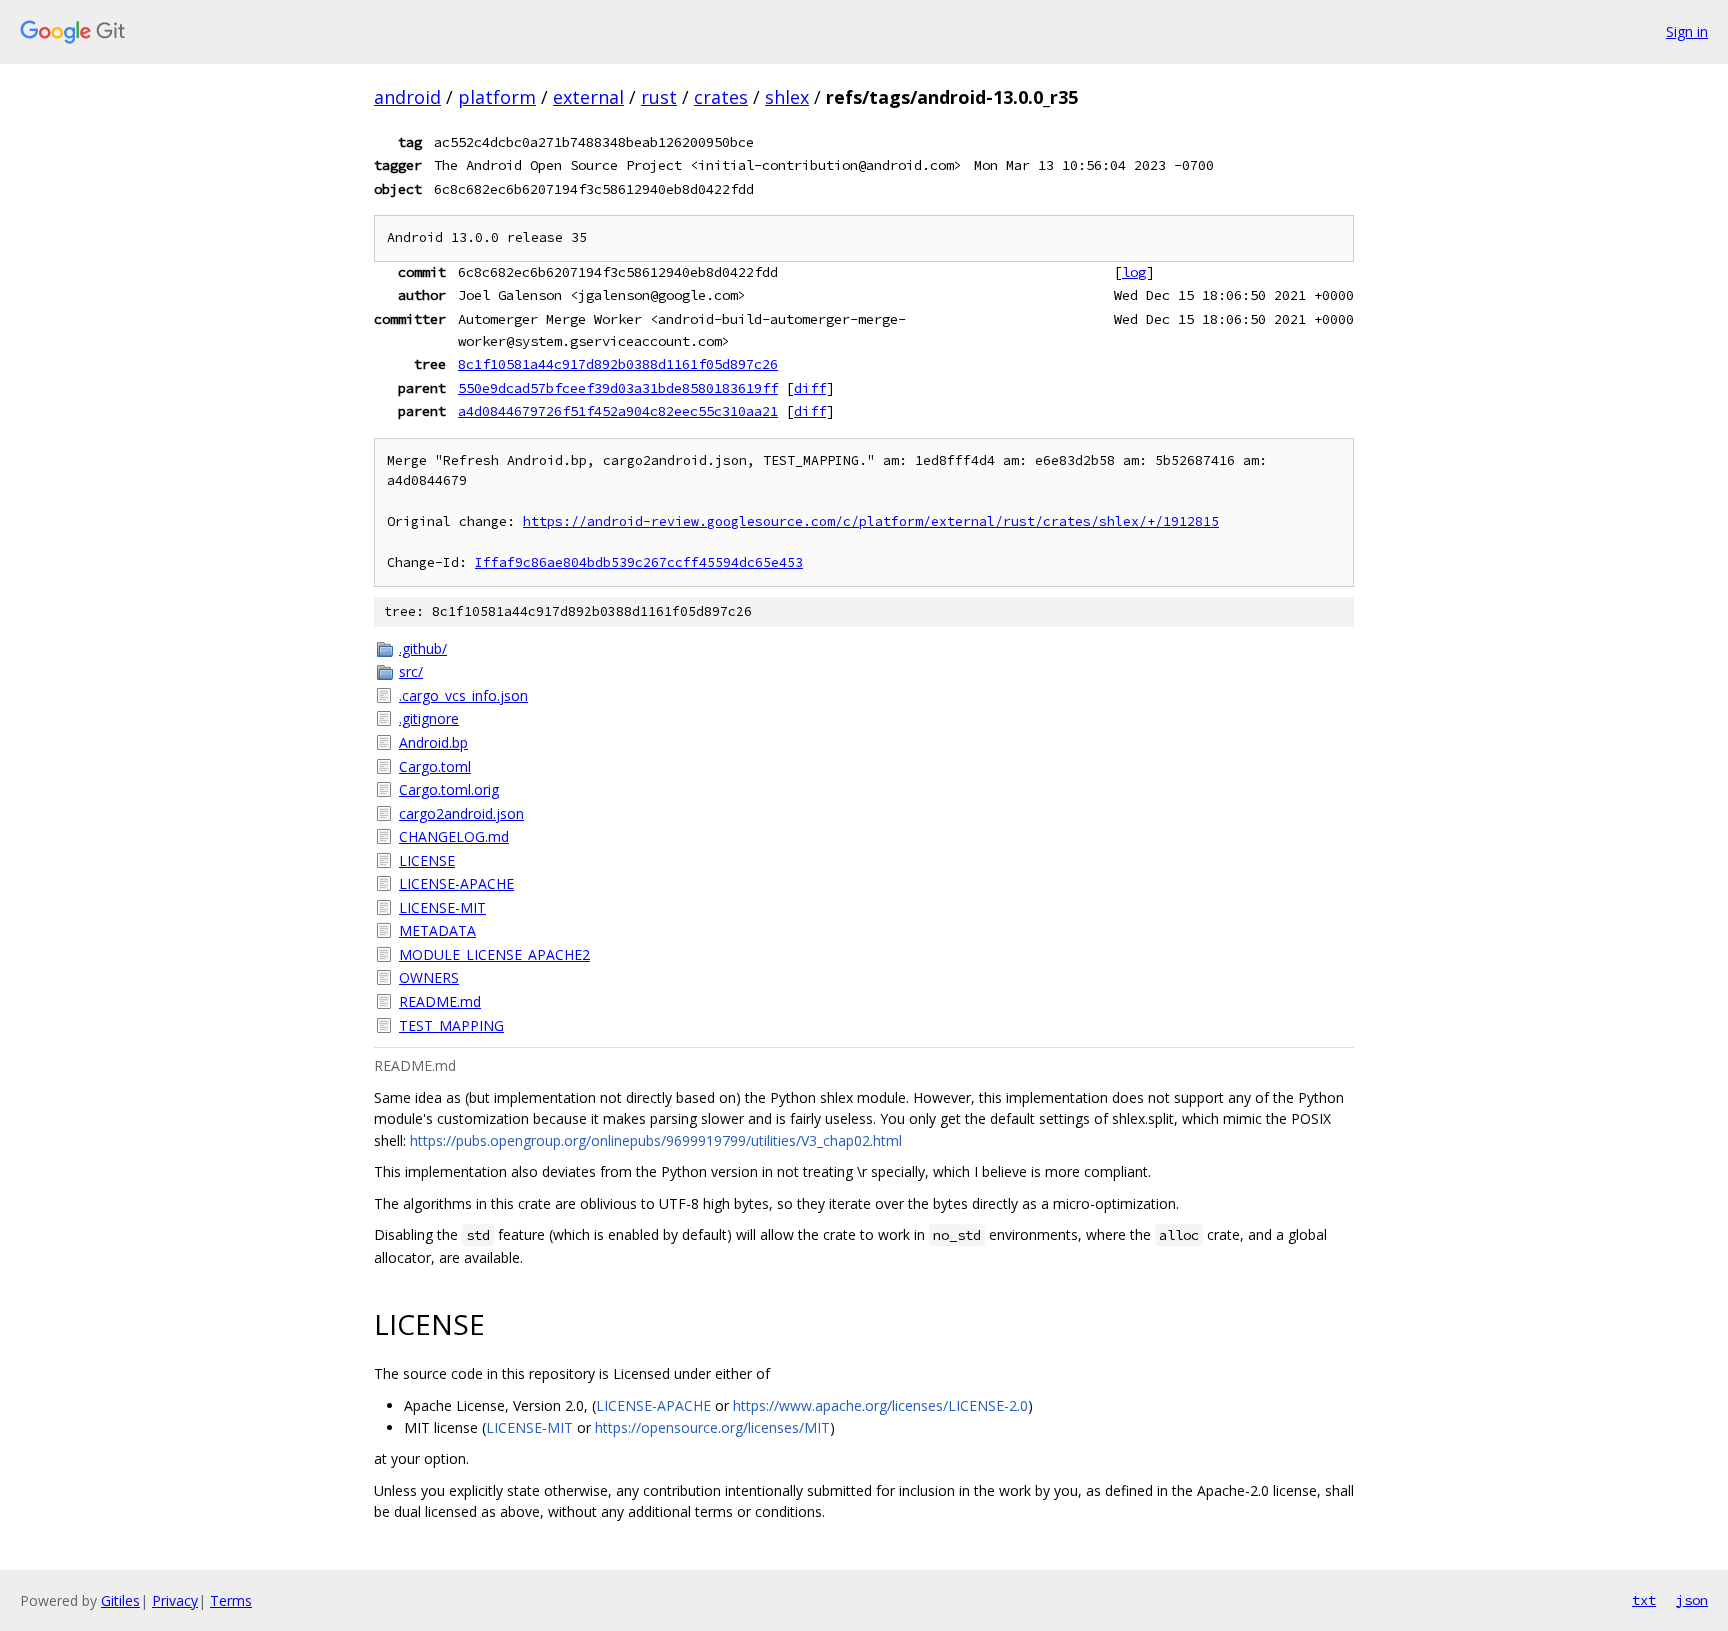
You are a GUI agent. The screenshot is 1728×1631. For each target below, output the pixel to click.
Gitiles (120, 1600)
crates (721, 97)
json (1692, 1600)
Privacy (175, 1600)
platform (497, 97)
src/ (411, 671)
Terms (231, 1600)
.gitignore (429, 718)
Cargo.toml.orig (449, 789)
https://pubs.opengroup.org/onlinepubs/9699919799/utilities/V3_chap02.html (656, 1140)
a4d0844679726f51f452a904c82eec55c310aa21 (618, 411)
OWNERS (429, 977)
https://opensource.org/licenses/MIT (712, 1427)
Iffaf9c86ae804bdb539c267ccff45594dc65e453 (639, 562)
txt (1644, 1600)
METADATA (437, 930)
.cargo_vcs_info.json (463, 695)
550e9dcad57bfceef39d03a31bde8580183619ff (618, 388)
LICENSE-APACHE (456, 883)
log (1134, 272)
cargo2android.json (461, 813)
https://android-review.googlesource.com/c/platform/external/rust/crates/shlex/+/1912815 (871, 521)
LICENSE (427, 860)
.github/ (423, 648)
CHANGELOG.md (454, 836)
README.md (440, 1001)
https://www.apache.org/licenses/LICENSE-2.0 (880, 1405)
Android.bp (433, 742)
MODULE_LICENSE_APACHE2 (494, 954)
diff (810, 388)
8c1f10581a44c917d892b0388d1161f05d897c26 (618, 364)
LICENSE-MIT (442, 907)
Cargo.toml (435, 766)
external (588, 97)
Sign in (1687, 31)
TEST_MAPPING (451, 1025)
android (407, 97)
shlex (787, 97)
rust (659, 97)
